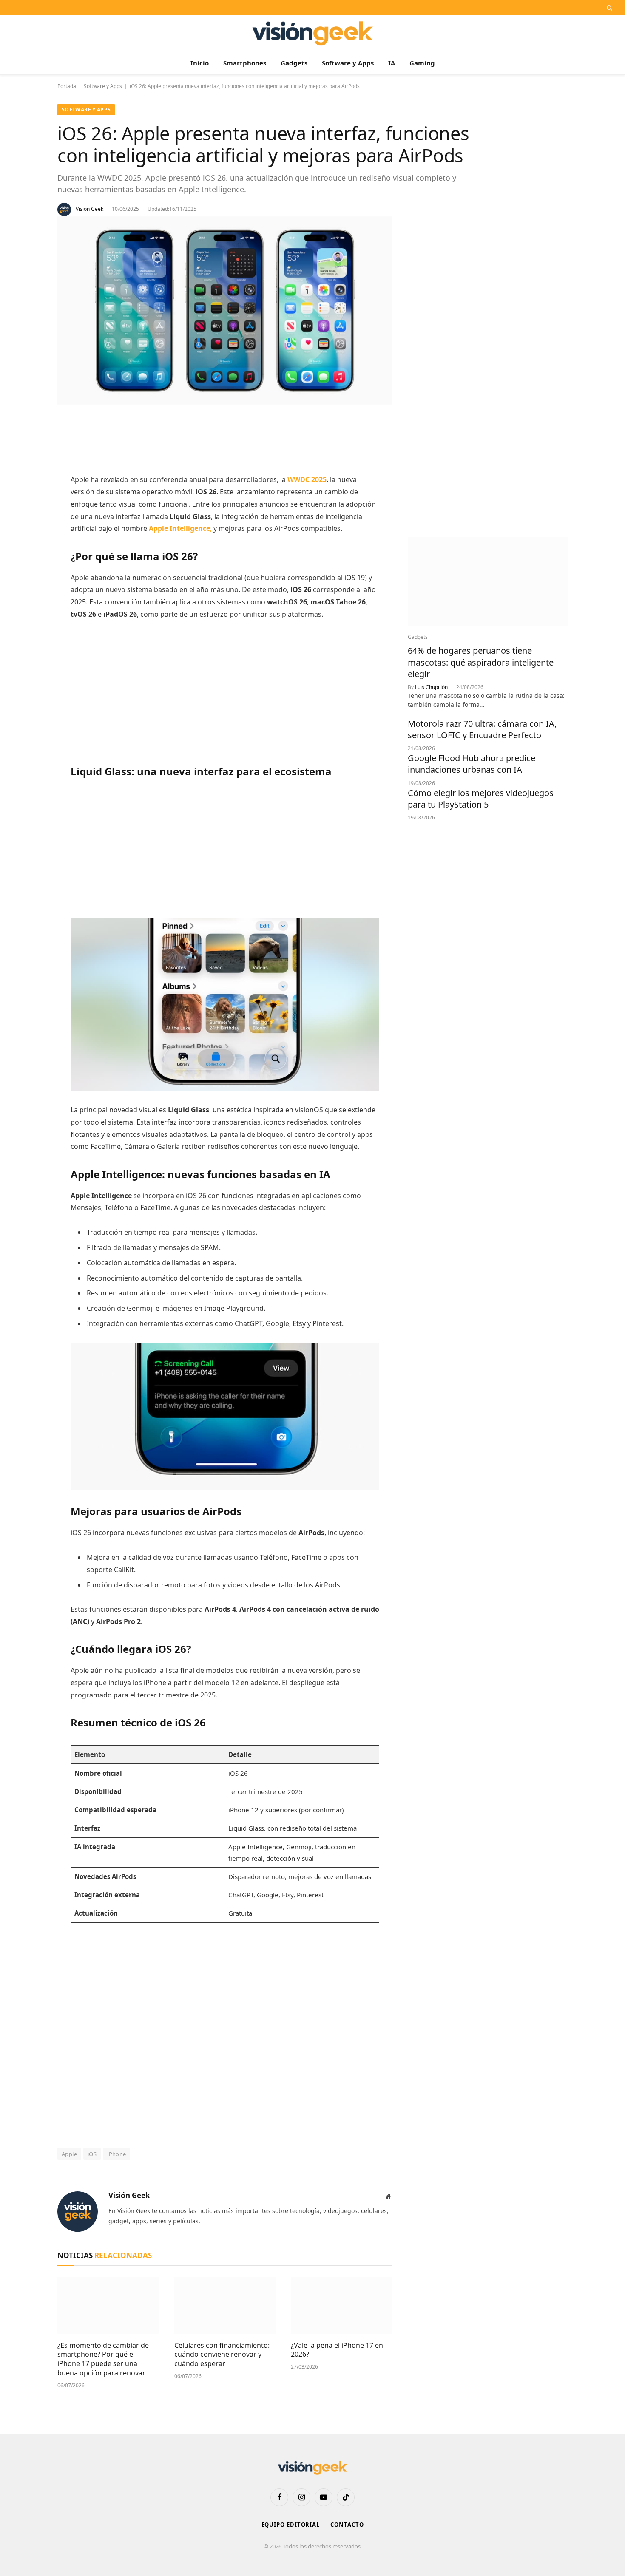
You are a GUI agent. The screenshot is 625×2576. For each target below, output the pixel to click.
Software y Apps (348, 63)
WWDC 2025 (307, 479)
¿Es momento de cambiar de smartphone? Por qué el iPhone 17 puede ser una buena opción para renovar (103, 2359)
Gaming (422, 63)
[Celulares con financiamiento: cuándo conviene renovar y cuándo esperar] (225, 2305)
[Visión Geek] (313, 33)
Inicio (200, 63)
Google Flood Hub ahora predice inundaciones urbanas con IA (472, 764)
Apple (69, 2154)
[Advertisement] (225, 440)
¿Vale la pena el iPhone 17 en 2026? (337, 2350)
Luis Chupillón (431, 687)
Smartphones (245, 63)
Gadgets (294, 63)
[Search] (609, 8)
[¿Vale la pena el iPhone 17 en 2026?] (342, 2305)
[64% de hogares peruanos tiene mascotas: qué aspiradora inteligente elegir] (488, 582)
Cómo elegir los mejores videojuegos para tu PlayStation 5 (481, 799)
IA (392, 63)
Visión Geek (89, 209)
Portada (67, 86)
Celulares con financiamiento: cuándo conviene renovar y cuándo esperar (222, 2355)
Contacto (347, 2525)
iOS (92, 2154)
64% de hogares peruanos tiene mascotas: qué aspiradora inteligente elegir (481, 662)
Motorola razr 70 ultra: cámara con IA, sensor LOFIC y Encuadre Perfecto (482, 729)
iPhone (116, 2154)
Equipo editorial (291, 2525)
